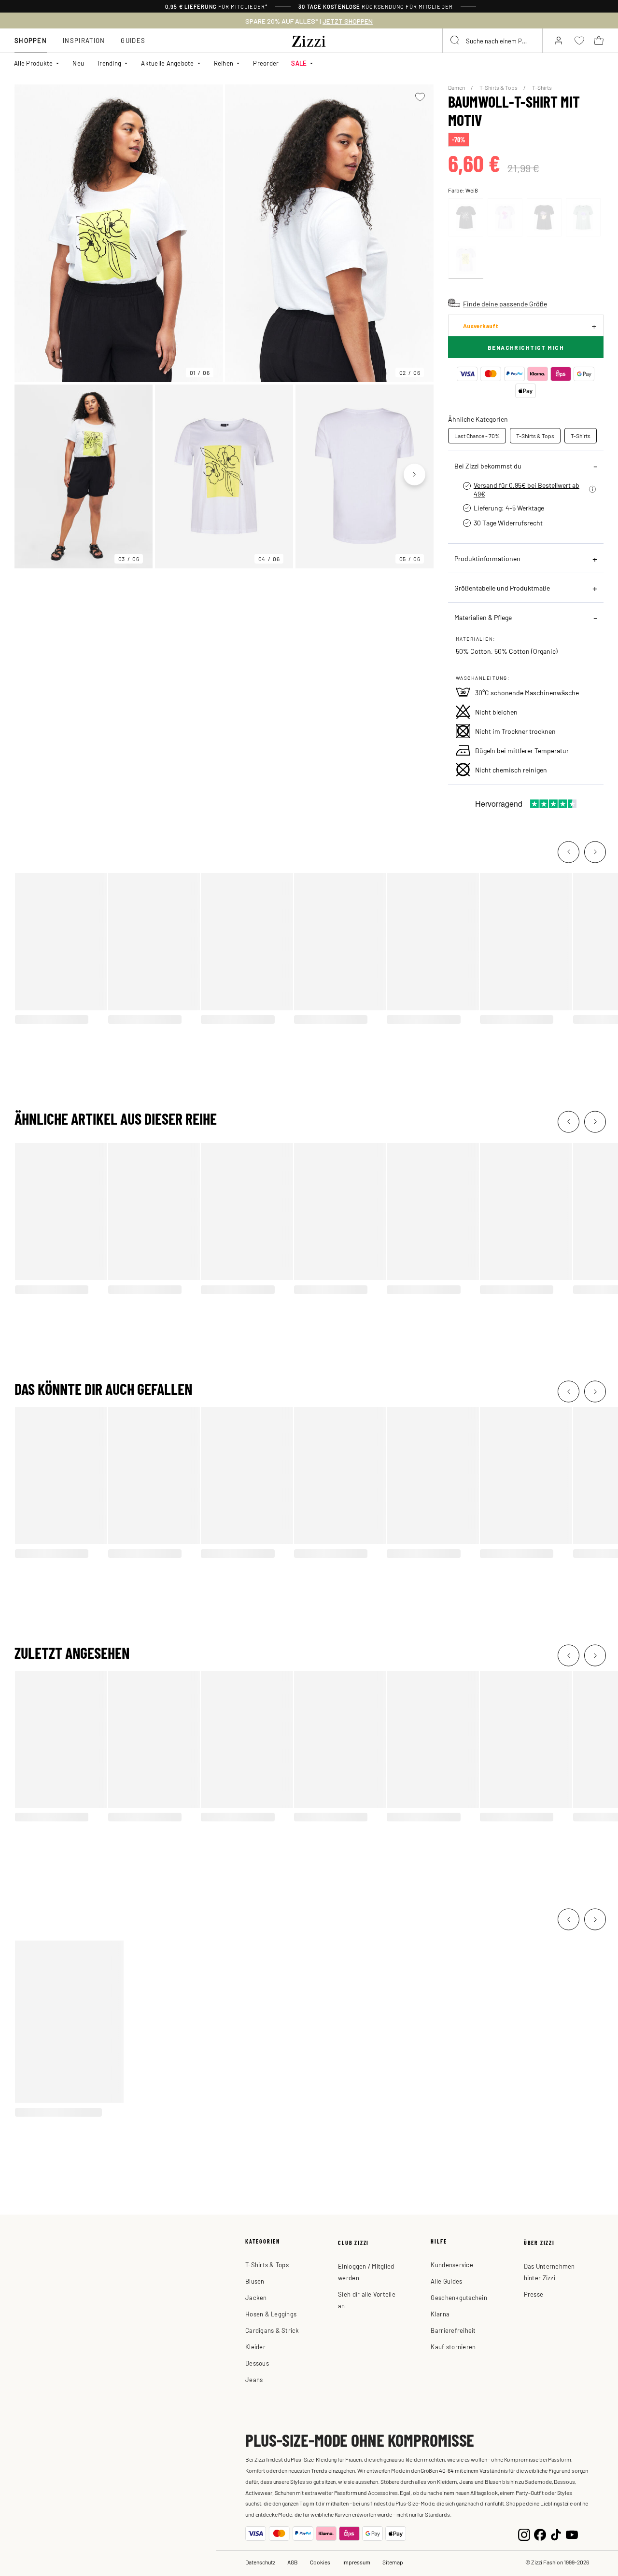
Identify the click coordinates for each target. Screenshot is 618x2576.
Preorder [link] (266, 63)
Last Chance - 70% (477, 436)
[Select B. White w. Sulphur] (466, 260)
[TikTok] (556, 2534)
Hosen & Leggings (271, 2314)
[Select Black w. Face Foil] (544, 217)
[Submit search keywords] (455, 41)
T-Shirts (542, 87)
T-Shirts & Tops (499, 87)
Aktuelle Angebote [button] (167, 63)
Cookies (320, 2562)
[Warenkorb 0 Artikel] (599, 41)
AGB (293, 2562)
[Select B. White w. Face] (505, 217)
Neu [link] (78, 63)
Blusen (255, 2281)
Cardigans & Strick (272, 2330)
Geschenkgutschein (459, 2297)
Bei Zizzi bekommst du (488, 466)
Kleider (255, 2347)
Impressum (356, 2562)
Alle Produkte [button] (33, 63)
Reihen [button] (224, 63)
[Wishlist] (420, 97)
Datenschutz (260, 2562)
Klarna (440, 2314)
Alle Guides (446, 2281)
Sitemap (393, 2562)
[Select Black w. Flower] (466, 217)
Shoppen (31, 40)
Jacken (256, 2297)
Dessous (257, 2363)
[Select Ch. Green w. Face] (583, 217)
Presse (534, 2294)
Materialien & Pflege (483, 617)
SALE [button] (299, 63)
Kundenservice (452, 2265)
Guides (133, 40)
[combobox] (492, 41)
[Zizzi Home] (309, 40)
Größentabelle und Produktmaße (502, 588)
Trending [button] (109, 63)
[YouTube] (572, 2534)
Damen (457, 87)
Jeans (254, 2379)
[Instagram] (524, 2534)
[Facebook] (540, 2534)
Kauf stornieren (453, 2347)
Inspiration (84, 40)
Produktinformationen (487, 558)
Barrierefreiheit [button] (453, 2330)
